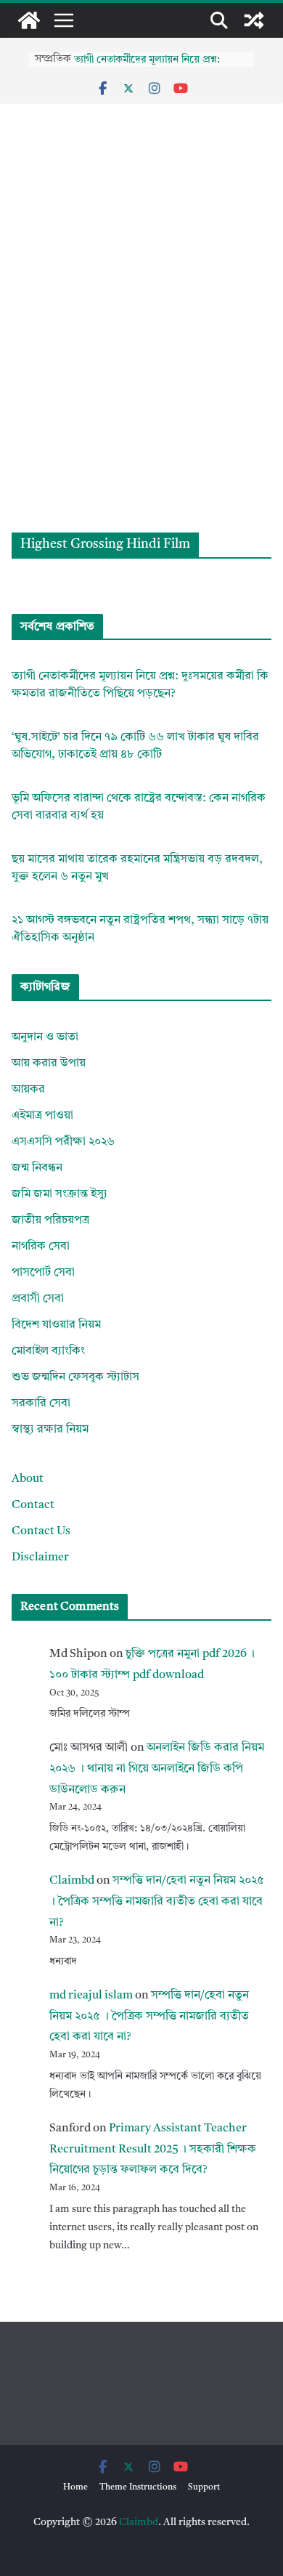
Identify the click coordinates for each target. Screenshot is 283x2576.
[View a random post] (254, 20)
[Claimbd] (29, 20)
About (28, 1479)
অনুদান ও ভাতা (45, 1037)
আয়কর (28, 1090)
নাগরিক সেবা (41, 1247)
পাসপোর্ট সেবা (43, 1273)
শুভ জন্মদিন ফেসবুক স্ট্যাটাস (75, 1377)
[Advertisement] (141, 384)
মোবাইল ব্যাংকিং (48, 1351)
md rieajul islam (91, 1996)
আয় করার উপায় (49, 1064)
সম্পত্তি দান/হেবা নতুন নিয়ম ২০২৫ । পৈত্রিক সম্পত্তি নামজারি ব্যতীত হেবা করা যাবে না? (157, 1902)
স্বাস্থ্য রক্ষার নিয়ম (50, 1430)
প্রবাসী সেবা (38, 1299)
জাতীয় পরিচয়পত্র (50, 1220)
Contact (33, 1505)
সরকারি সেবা (41, 1404)
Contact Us (41, 1531)
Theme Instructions (138, 2487)
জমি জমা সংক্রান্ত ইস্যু (60, 1194)
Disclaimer (40, 1558)
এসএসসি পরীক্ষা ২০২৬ (63, 1142)
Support (204, 2487)
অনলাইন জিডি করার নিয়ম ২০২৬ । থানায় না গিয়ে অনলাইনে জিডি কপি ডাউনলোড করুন (157, 1769)
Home (75, 2487)
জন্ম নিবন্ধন (37, 1168)
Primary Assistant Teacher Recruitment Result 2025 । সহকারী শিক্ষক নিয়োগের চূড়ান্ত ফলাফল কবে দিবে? (153, 2150)
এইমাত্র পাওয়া (42, 1116)
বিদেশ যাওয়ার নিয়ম (56, 1325)
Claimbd (72, 1881)
